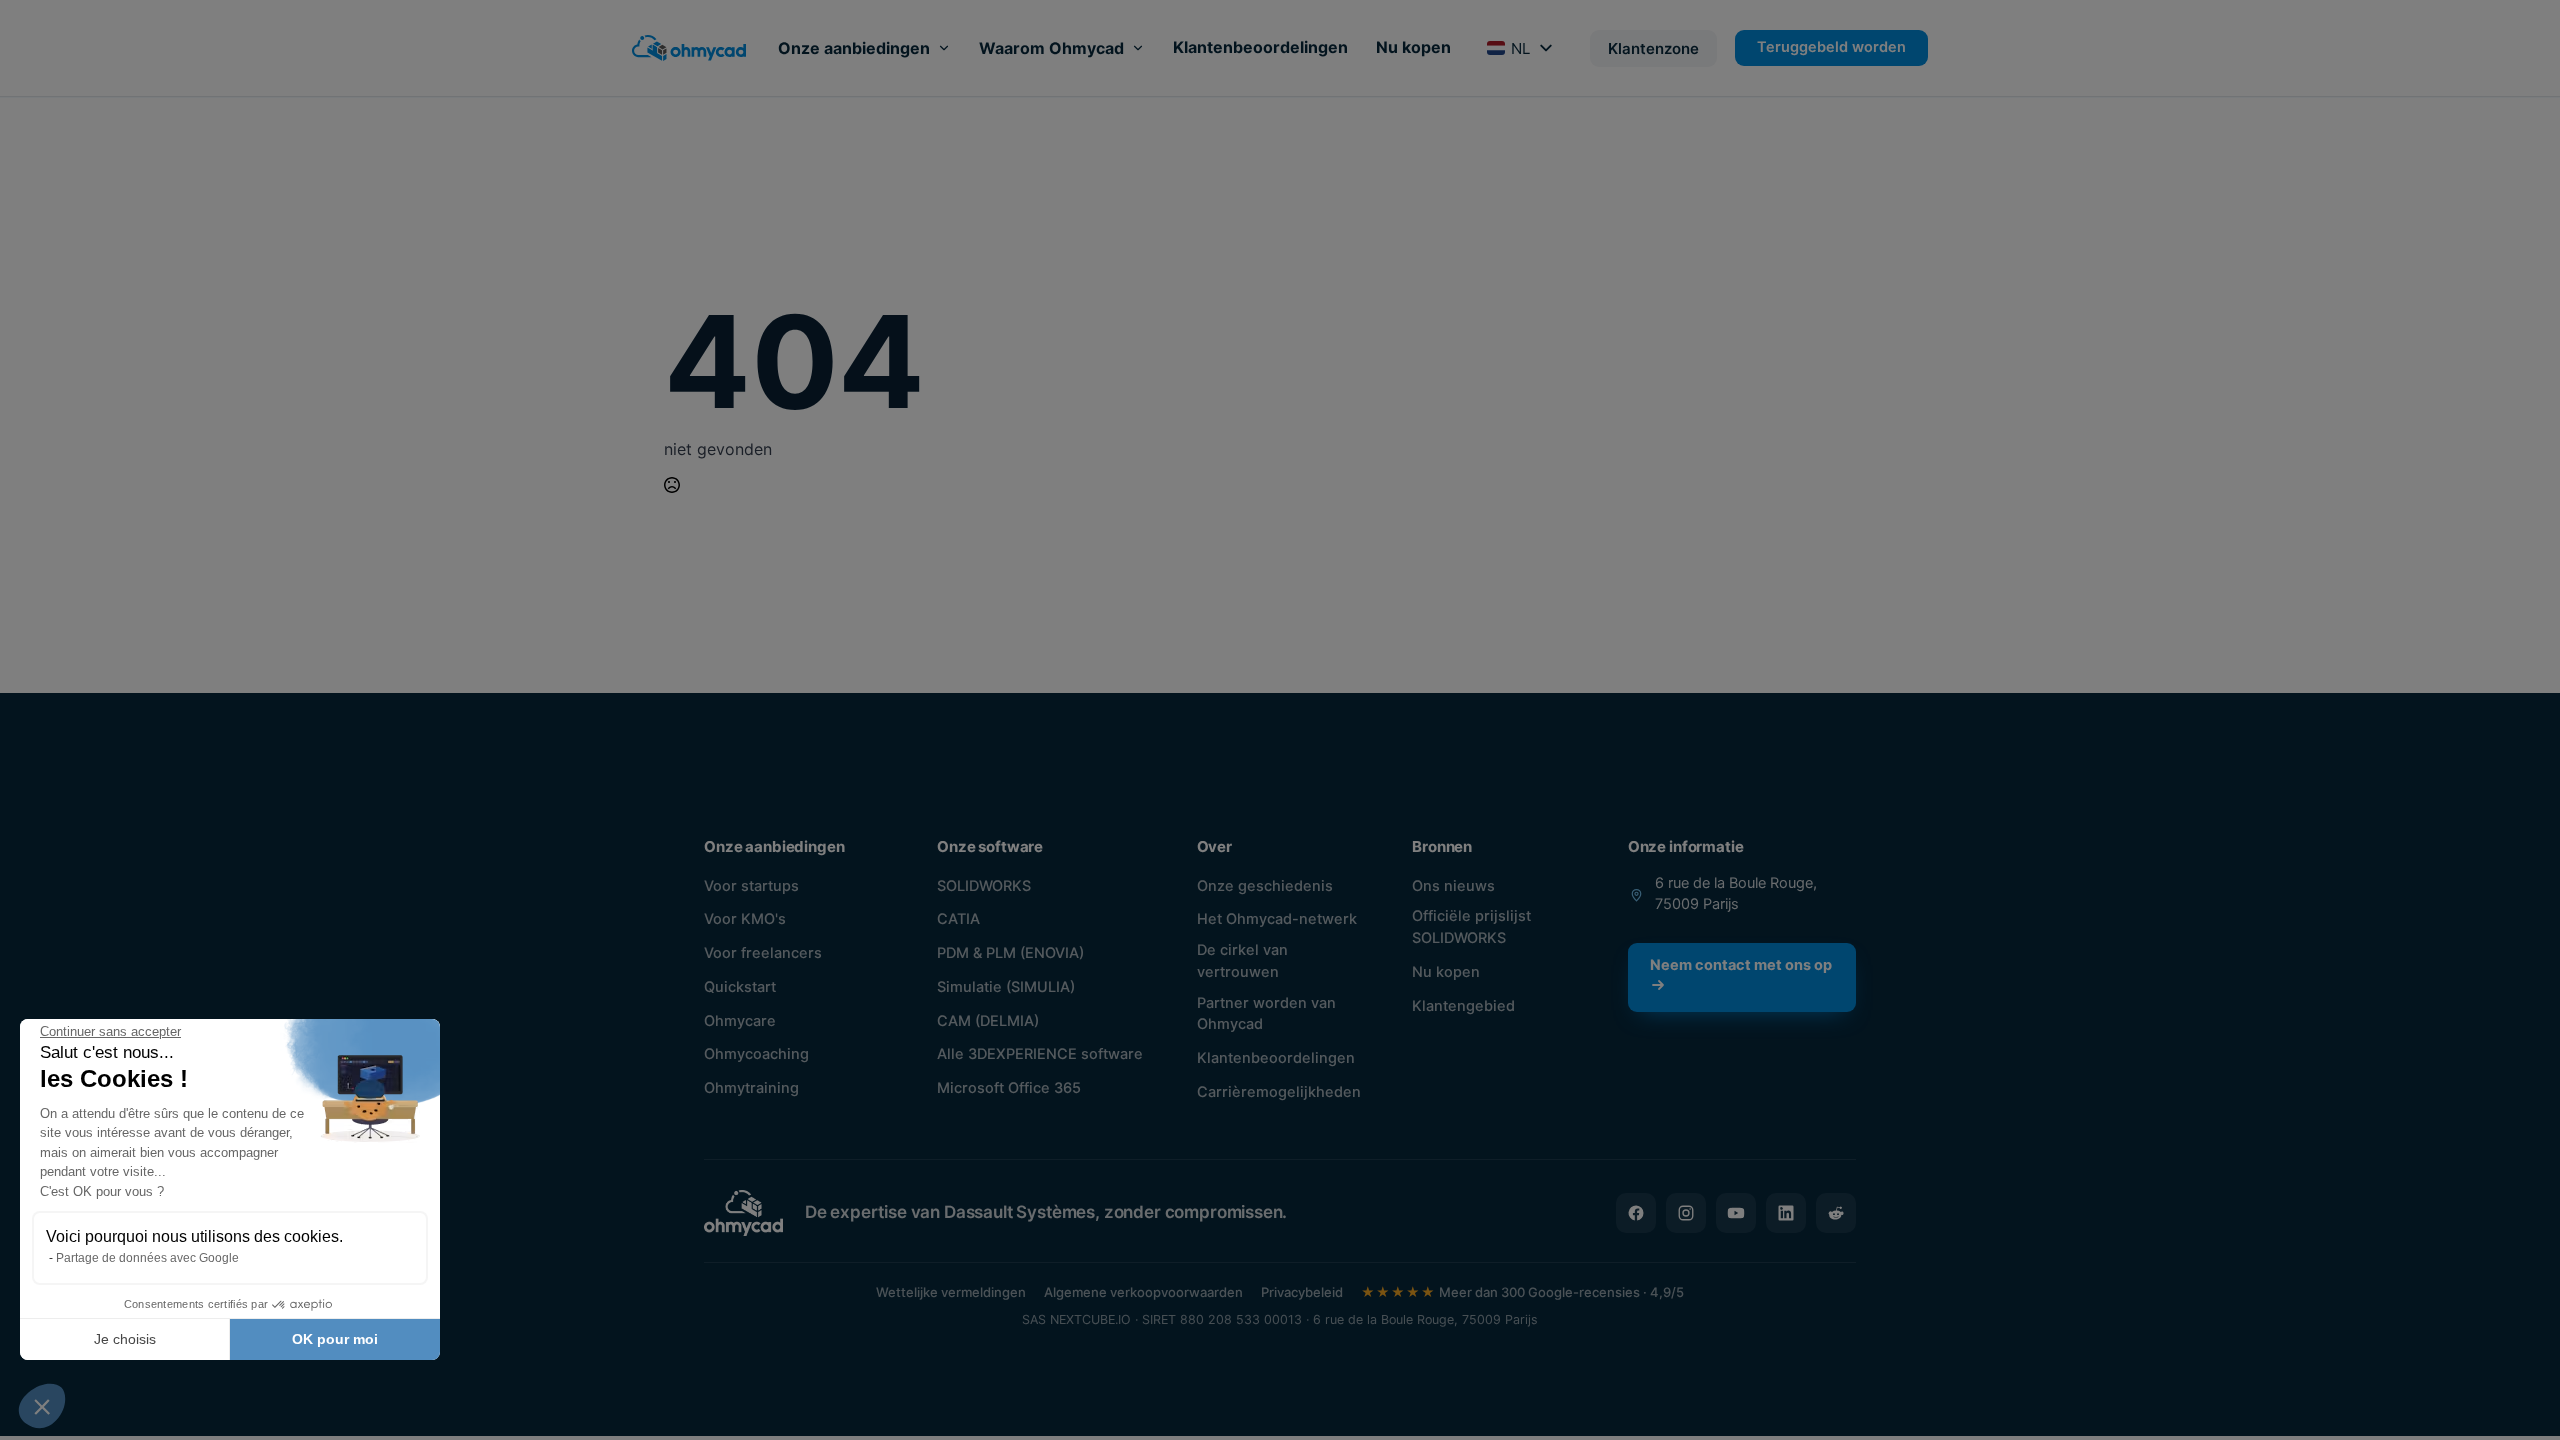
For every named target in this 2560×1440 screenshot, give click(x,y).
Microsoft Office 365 (1009, 1088)
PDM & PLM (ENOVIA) (1010, 953)
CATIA (958, 919)
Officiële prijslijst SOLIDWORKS (1471, 927)
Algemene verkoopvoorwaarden (1143, 1292)
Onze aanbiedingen (854, 48)
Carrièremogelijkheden (1279, 1092)
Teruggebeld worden (1831, 47)
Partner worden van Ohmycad (1266, 1014)
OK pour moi (335, 1339)
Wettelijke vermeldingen (951, 1292)
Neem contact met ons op (1741, 965)
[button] (42, 1406)
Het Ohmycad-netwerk (1277, 919)
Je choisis (125, 1339)
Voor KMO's (745, 919)
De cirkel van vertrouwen (1242, 961)
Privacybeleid (1302, 1292)
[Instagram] (1686, 1213)
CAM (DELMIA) (988, 1021)
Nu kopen (1413, 47)
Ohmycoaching (756, 1054)
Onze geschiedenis (1265, 886)
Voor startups (751, 886)
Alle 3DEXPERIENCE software (1040, 1054)
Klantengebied (1463, 1006)
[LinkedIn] (1786, 1213)
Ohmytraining (751, 1088)
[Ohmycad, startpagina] (689, 48)
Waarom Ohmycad (1051, 48)
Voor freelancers (763, 953)
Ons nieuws (1453, 886)
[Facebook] (1636, 1213)
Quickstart (740, 987)
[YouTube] (1736, 1213)
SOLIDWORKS (984, 886)
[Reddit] (1836, 1213)
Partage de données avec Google (147, 1258)
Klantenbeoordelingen (1260, 47)
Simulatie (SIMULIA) (1006, 987)
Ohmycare (740, 1021)
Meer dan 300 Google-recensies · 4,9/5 (1522, 1292)
